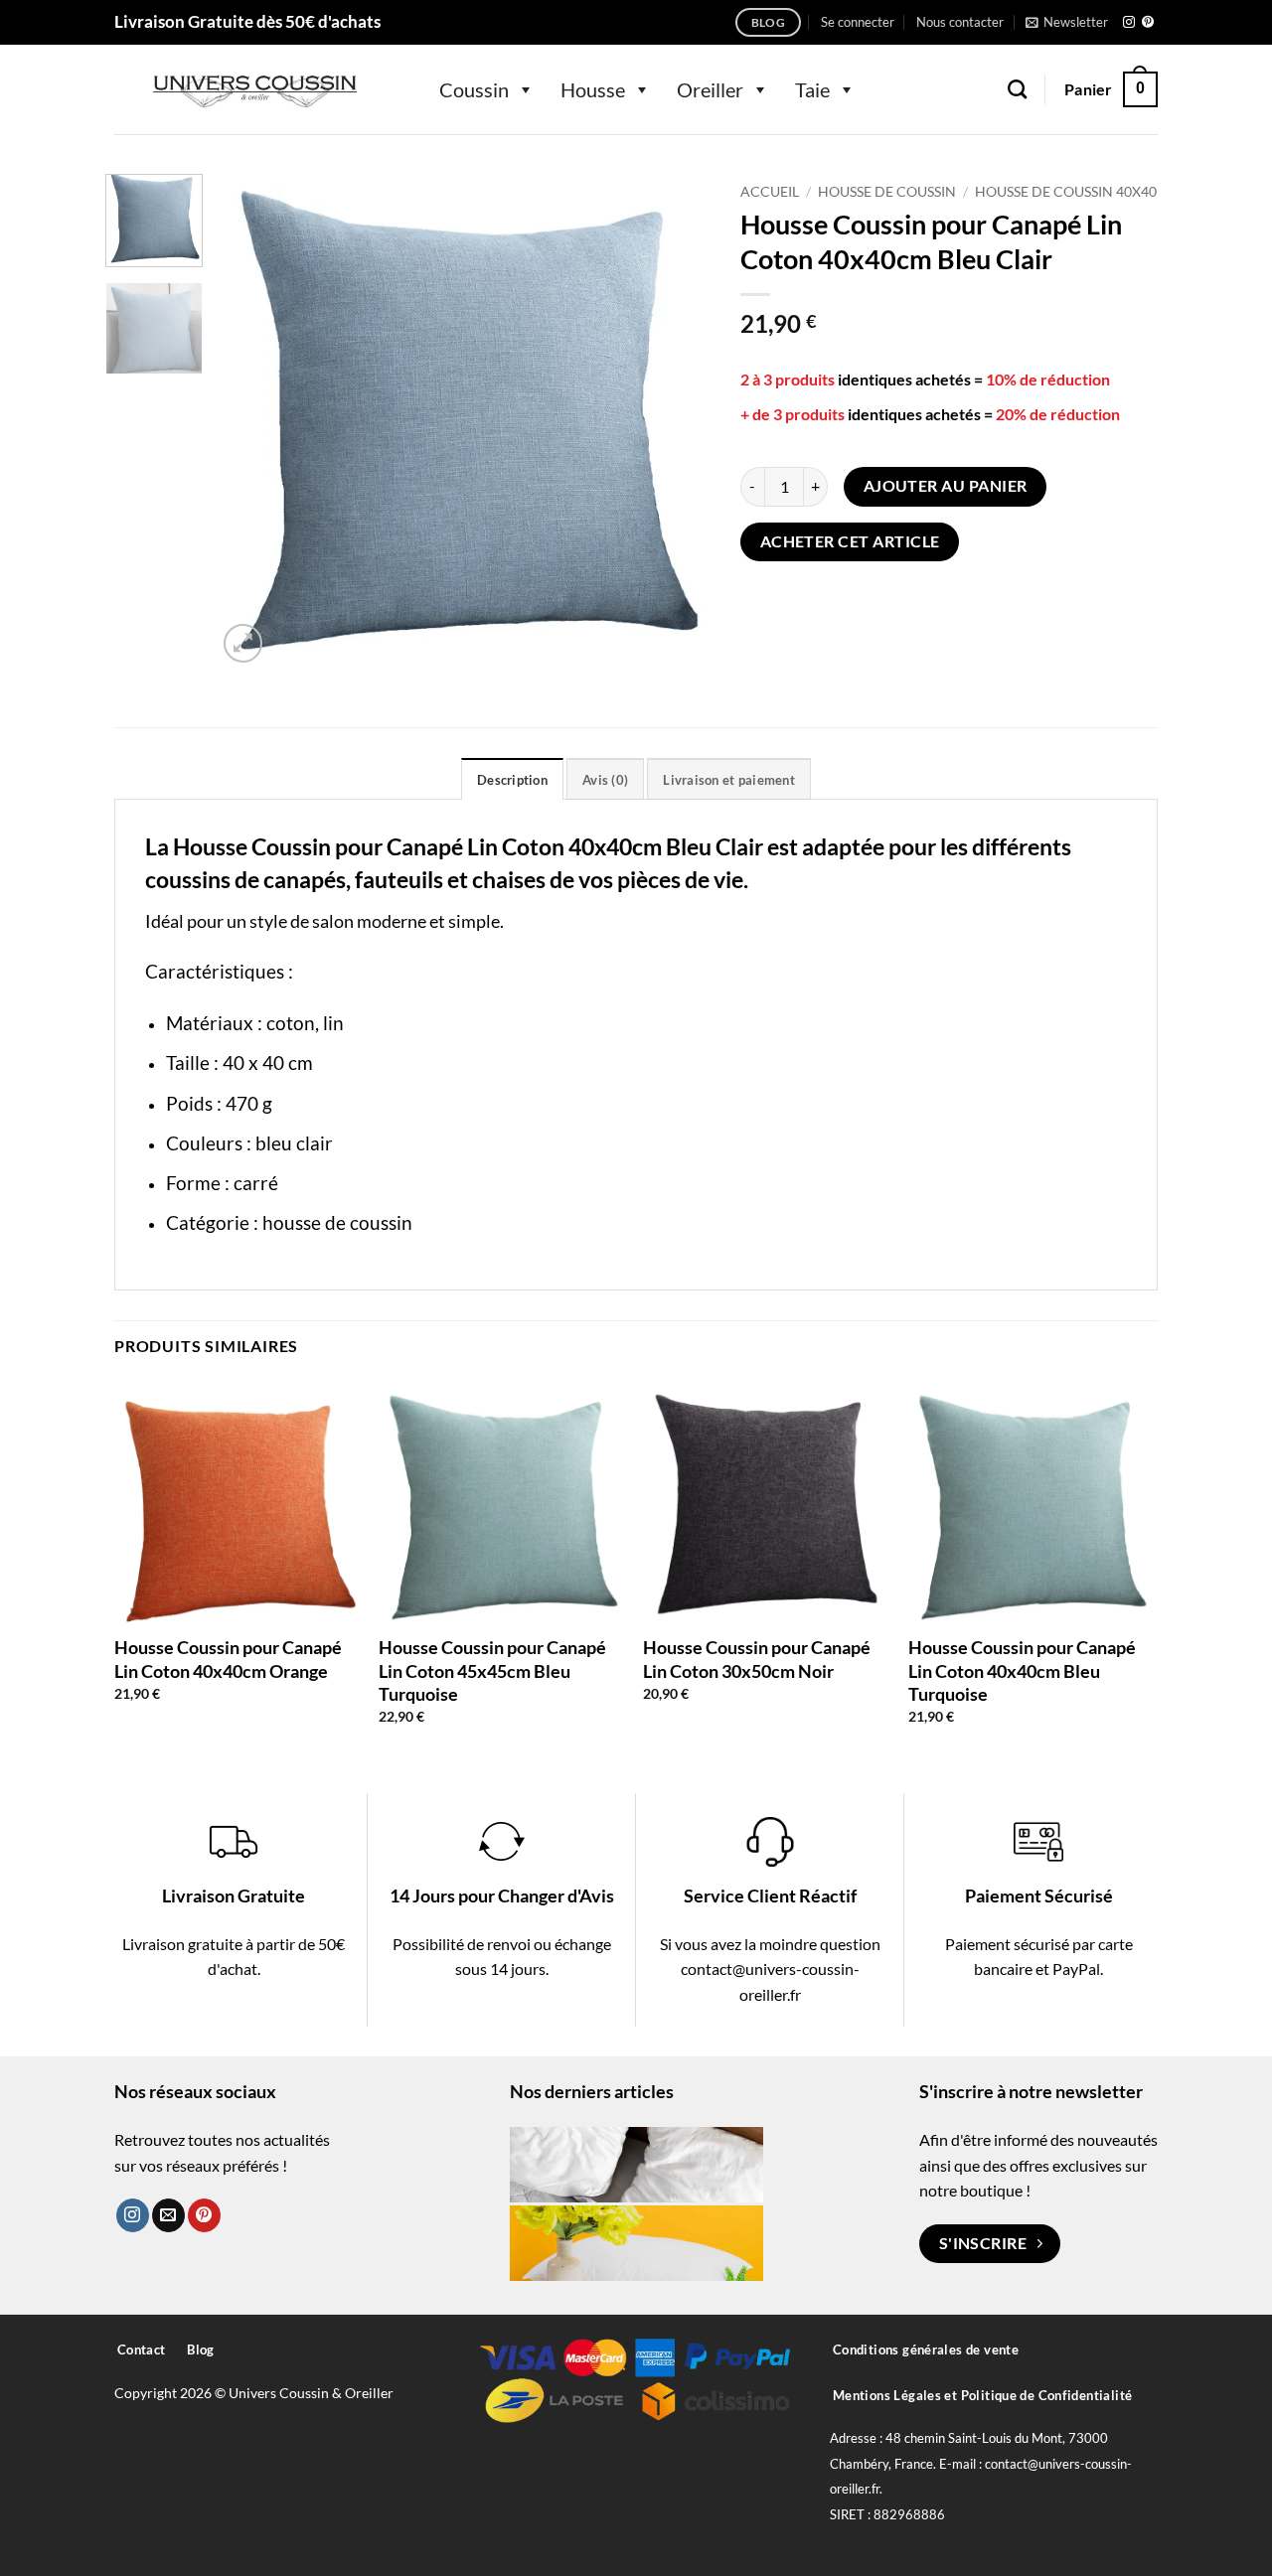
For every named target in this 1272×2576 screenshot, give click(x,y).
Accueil (770, 192)
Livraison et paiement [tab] (728, 780)
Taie (812, 89)
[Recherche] (1017, 89)
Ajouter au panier (946, 486)
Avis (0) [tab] (605, 780)
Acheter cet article (850, 541)
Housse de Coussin (887, 192)
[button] (858, 22)
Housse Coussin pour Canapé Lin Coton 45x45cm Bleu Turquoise (492, 1670)
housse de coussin (337, 1222)
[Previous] (251, 421)
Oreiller (710, 89)
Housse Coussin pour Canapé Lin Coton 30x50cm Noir (757, 1659)
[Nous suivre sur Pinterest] (1148, 23)
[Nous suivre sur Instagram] (1129, 23)
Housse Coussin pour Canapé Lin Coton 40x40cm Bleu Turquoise (1022, 1670)
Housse (593, 89)
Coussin (474, 89)
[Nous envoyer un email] (168, 2215)
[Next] (676, 421)
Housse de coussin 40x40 (1066, 192)
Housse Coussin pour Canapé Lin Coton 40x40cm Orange (228, 1659)
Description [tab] (512, 780)
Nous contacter (960, 22)
